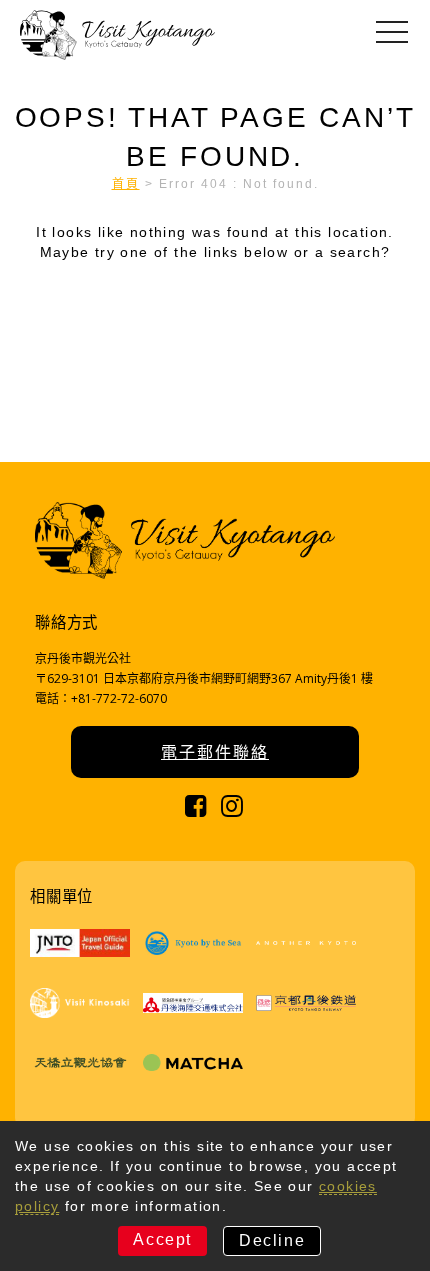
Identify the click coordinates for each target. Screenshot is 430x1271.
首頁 (126, 184)
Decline (272, 1240)
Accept (162, 1239)
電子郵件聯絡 (215, 752)
